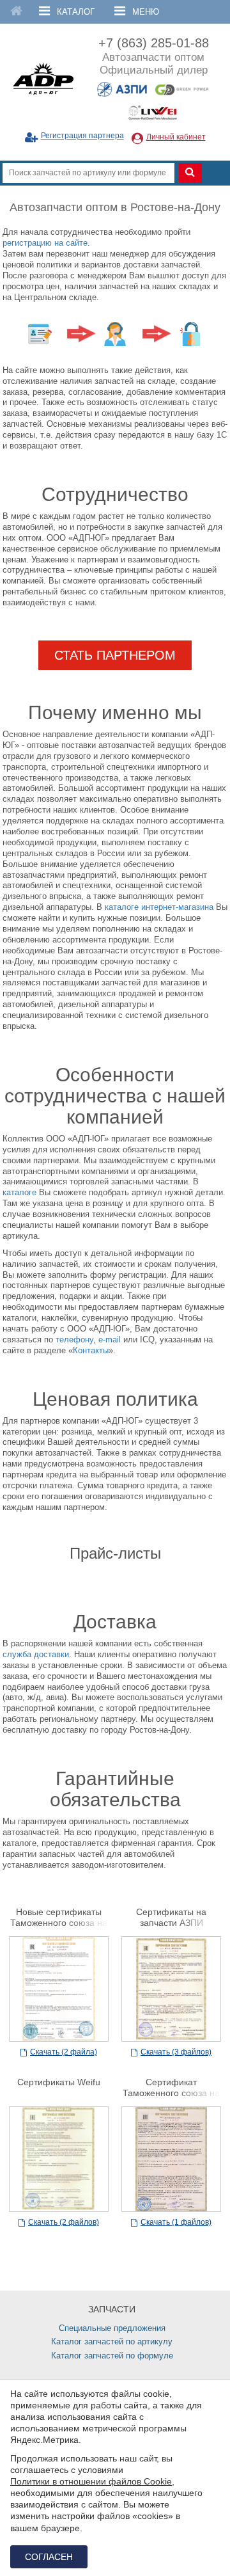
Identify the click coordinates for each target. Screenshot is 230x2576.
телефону (74, 1340)
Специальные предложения (112, 2328)
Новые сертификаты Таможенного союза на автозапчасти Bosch (59, 1923)
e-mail (110, 1340)
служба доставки (36, 1654)
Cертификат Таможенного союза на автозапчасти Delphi (171, 2093)
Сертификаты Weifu (59, 2082)
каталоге (19, 1192)
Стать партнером (115, 655)
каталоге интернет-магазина (159, 907)
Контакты (91, 1350)
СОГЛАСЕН (49, 2557)
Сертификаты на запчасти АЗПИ (171, 1917)
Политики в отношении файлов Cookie (91, 2481)
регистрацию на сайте (45, 243)
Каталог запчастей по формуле (112, 2356)
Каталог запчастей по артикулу (112, 2341)
